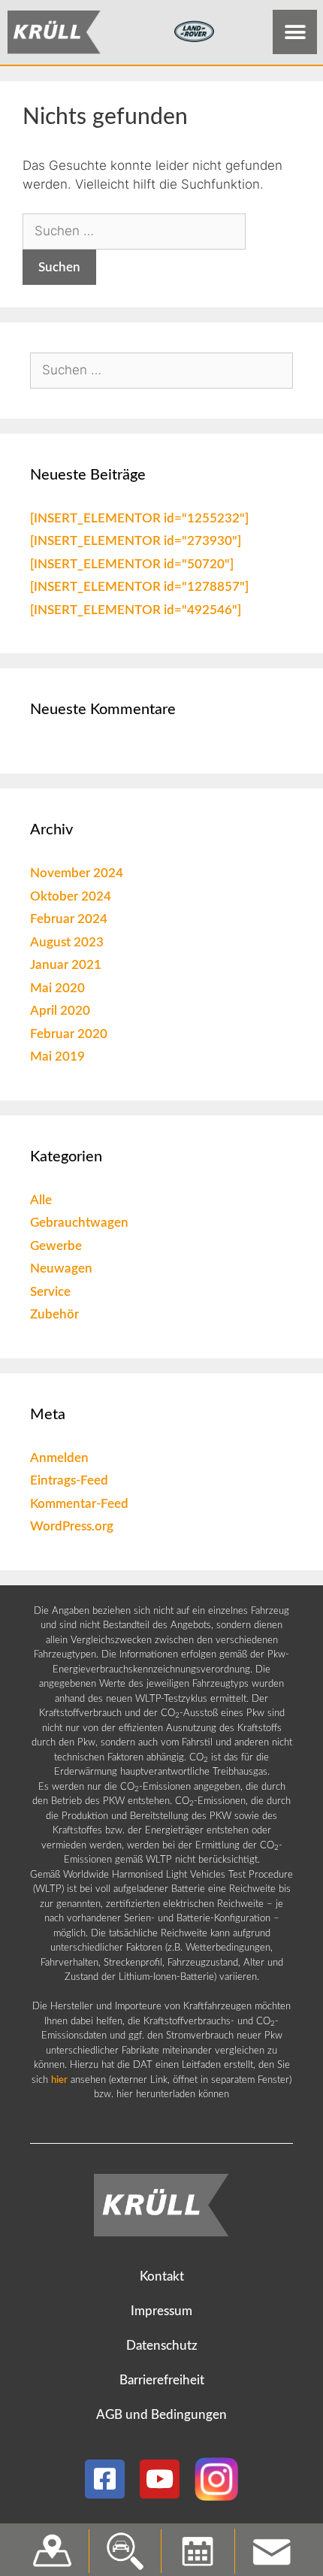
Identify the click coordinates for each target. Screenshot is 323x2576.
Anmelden (59, 1458)
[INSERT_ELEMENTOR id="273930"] (136, 541)
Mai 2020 (57, 988)
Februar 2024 (69, 919)
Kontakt (162, 2276)
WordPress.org (72, 1526)
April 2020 (60, 1011)
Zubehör (54, 1314)
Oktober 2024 (71, 896)
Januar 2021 (66, 965)
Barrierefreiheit (162, 2380)
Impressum (161, 2311)
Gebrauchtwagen (79, 1223)
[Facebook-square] (105, 2479)
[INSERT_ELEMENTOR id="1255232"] (139, 518)
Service (50, 1292)
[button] (295, 32)
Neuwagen (61, 1268)
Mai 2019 (57, 1056)
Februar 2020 (69, 1034)
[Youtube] (160, 2479)
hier (59, 2080)
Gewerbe (56, 1246)
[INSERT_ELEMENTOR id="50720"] (132, 564)
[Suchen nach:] (134, 231)
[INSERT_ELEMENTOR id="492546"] (136, 610)
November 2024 (77, 873)
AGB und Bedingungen (161, 2415)
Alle (41, 1200)
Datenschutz (162, 2346)
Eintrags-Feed (69, 1480)
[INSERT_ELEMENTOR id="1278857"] (139, 587)
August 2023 (67, 942)
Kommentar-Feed (79, 1504)
